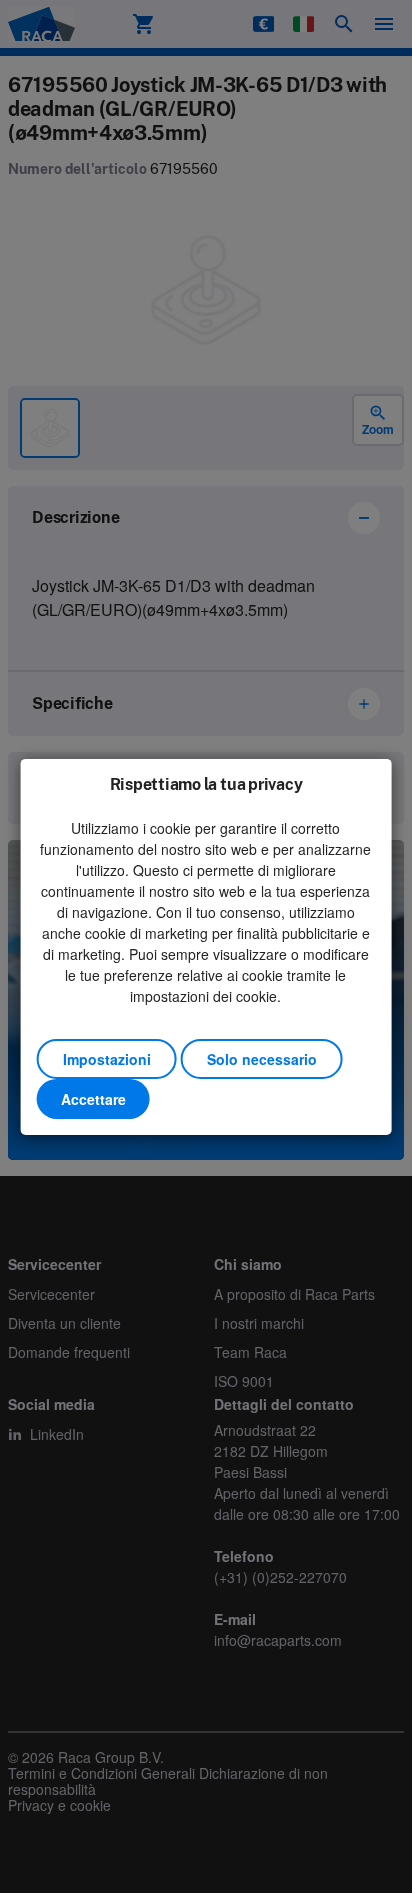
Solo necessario (262, 1059)
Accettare (93, 1099)
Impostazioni (107, 1059)
